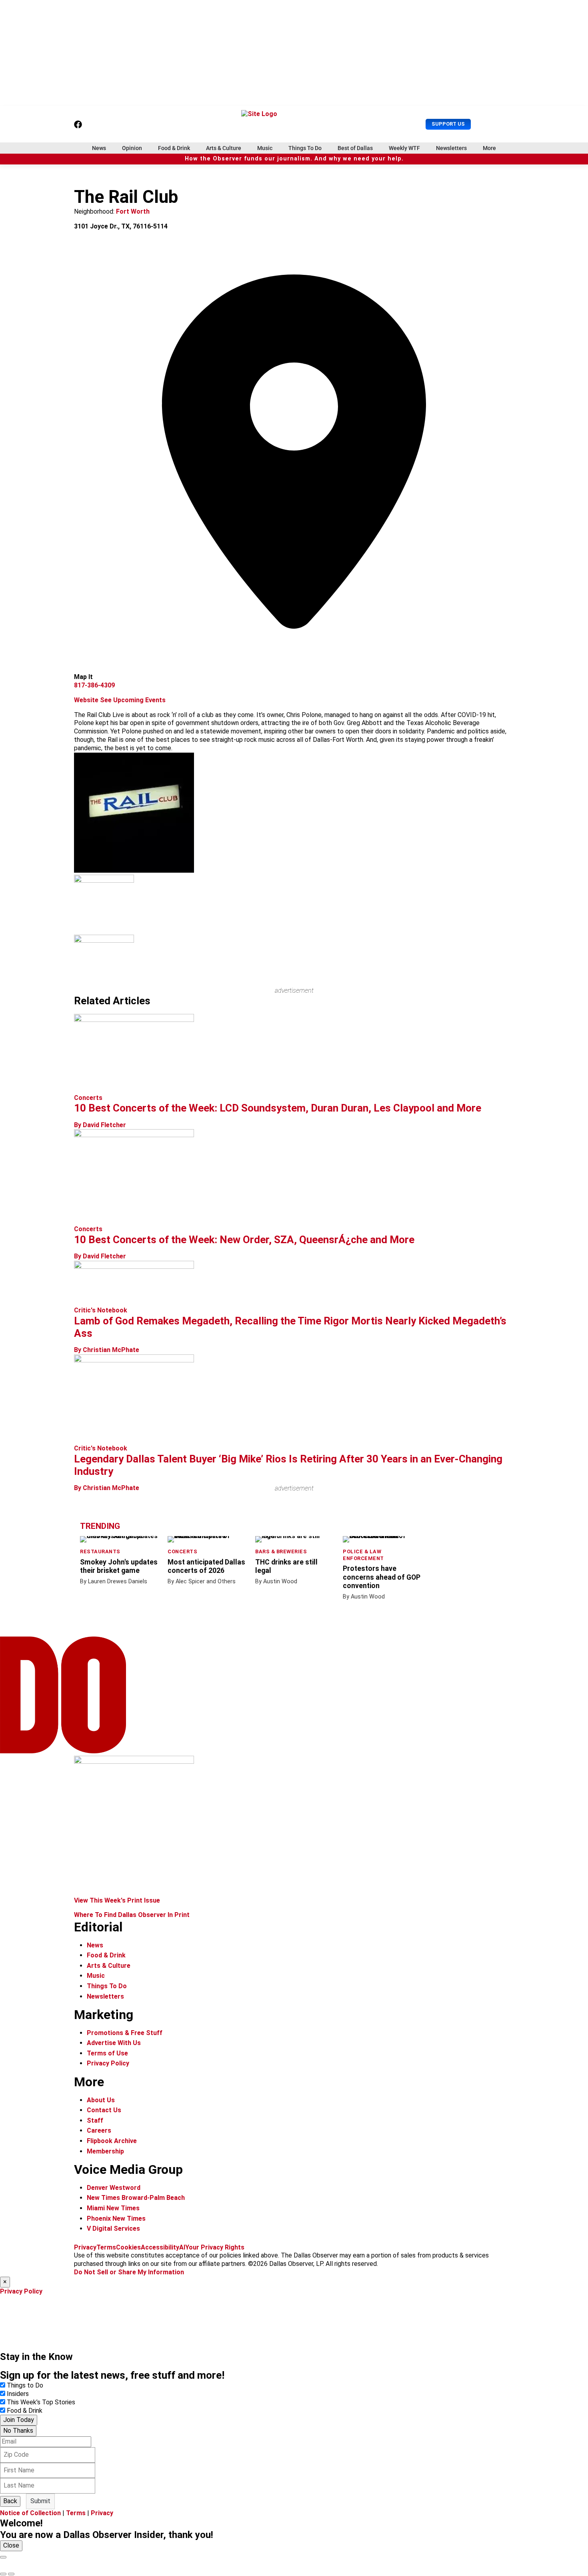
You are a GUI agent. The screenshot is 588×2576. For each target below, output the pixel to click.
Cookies (128, 2247)
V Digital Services (113, 2228)
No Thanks (18, 2431)
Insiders (18, 2394)
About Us (101, 2100)
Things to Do (25, 2385)
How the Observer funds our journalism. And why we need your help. (294, 159)
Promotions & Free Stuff (125, 2033)
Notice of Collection (30, 2513)
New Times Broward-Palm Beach (136, 2198)
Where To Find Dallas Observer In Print (132, 1915)
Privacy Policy (108, 2063)
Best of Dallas (355, 148)
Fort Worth (133, 211)
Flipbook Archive (112, 2141)
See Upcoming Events (133, 700)
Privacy (85, 2247)
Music (265, 148)
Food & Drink (174, 148)
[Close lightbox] (3, 2557)
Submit (40, 2501)
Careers (99, 2130)
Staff (95, 2120)
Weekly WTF (404, 148)
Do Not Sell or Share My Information (129, 2272)
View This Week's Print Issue (117, 1900)
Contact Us (104, 2110)
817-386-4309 (94, 685)
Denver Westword (114, 2188)
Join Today (19, 2420)
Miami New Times (113, 2208)
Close (11, 2545)
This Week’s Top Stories (41, 2402)
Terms (106, 2247)
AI (182, 2247)
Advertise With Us (114, 2043)
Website (86, 700)
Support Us (448, 124)
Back (10, 2501)
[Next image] (11, 2574)
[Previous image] (3, 2574)
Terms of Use (107, 2053)
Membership (105, 2151)
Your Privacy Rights (215, 2247)
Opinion (132, 148)
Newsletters (451, 148)
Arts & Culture (224, 148)
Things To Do (305, 148)
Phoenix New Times (116, 2218)
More (489, 148)
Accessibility (160, 2247)
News (99, 148)
